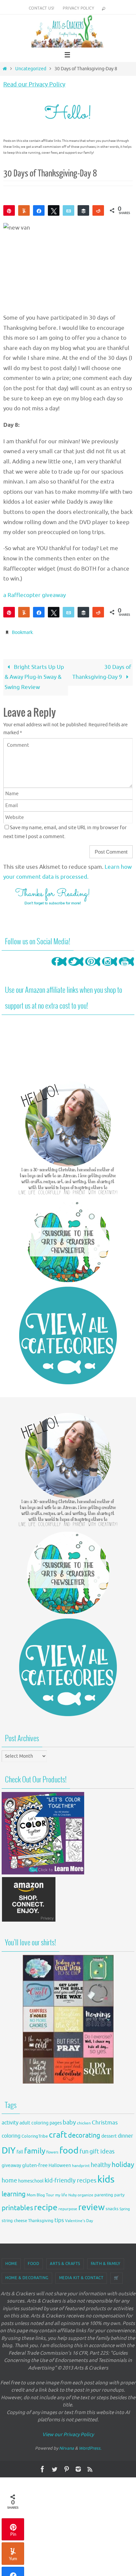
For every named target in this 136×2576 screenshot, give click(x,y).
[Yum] (24, 210)
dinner (125, 2135)
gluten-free (35, 2164)
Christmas (105, 2121)
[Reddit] (98, 210)
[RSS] (90, 2467)
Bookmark (22, 632)
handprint (81, 2164)
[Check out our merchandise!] (68, 2018)
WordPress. (90, 2447)
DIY (9, 2149)
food (69, 2149)
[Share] (39, 210)
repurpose (68, 2208)
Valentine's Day (79, 2219)
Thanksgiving (41, 2219)
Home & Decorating (27, 2276)
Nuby (72, 2194)
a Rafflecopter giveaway (34, 595)
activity (10, 2121)
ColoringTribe (35, 2135)
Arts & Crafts (65, 2262)
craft (58, 2134)
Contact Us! (41, 8)
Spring (125, 2208)
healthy (101, 2163)
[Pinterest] (93, 967)
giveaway (11, 2164)
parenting (104, 2193)
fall (20, 2150)
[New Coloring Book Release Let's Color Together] (43, 1871)
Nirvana (67, 2447)
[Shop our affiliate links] (29, 1919)
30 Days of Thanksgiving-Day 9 (102, 671)
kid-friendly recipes (70, 2179)
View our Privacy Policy (68, 2433)
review (91, 2206)
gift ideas (102, 2150)
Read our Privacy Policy (34, 84)
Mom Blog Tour (40, 2194)
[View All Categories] (68, 1334)
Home (11, 2262)
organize (85, 2193)
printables (17, 2207)
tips (59, 2219)
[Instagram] (110, 967)
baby (69, 2121)
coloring (11, 2135)
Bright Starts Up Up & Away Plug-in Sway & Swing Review (34, 675)
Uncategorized (31, 69)
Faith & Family (106, 2262)
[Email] (68, 210)
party (119, 2193)
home (9, 2179)
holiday (123, 2163)
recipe (46, 2206)
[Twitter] (76, 967)
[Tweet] (54, 210)
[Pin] (9, 210)
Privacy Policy (78, 8)
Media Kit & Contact (81, 2276)
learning (14, 2193)
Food (34, 2262)
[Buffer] (83, 210)
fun (84, 2150)
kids (106, 2178)
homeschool (31, 2180)
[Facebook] (59, 967)
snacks (112, 2207)
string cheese (14, 2219)
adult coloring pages (41, 2121)
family (35, 2149)
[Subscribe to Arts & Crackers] (68, 1239)
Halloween (60, 2164)
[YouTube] (126, 967)
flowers (52, 2151)
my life (61, 2194)
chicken (84, 2121)
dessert (109, 2135)
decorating (84, 2134)
